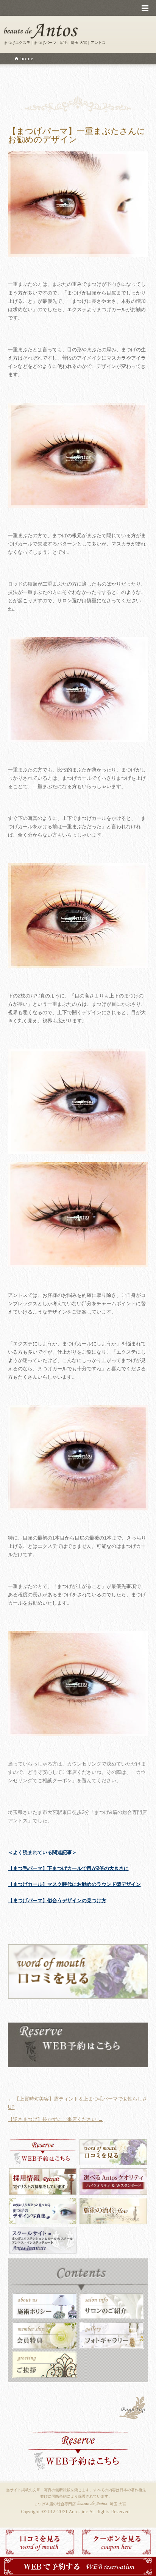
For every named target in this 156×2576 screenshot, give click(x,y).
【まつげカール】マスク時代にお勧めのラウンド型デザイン (74, 1884)
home (27, 58)
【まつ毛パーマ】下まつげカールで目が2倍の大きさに (68, 1868)
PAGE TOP (133, 2409)
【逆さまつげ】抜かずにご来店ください (55, 2119)
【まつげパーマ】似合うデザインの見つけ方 (57, 1900)
